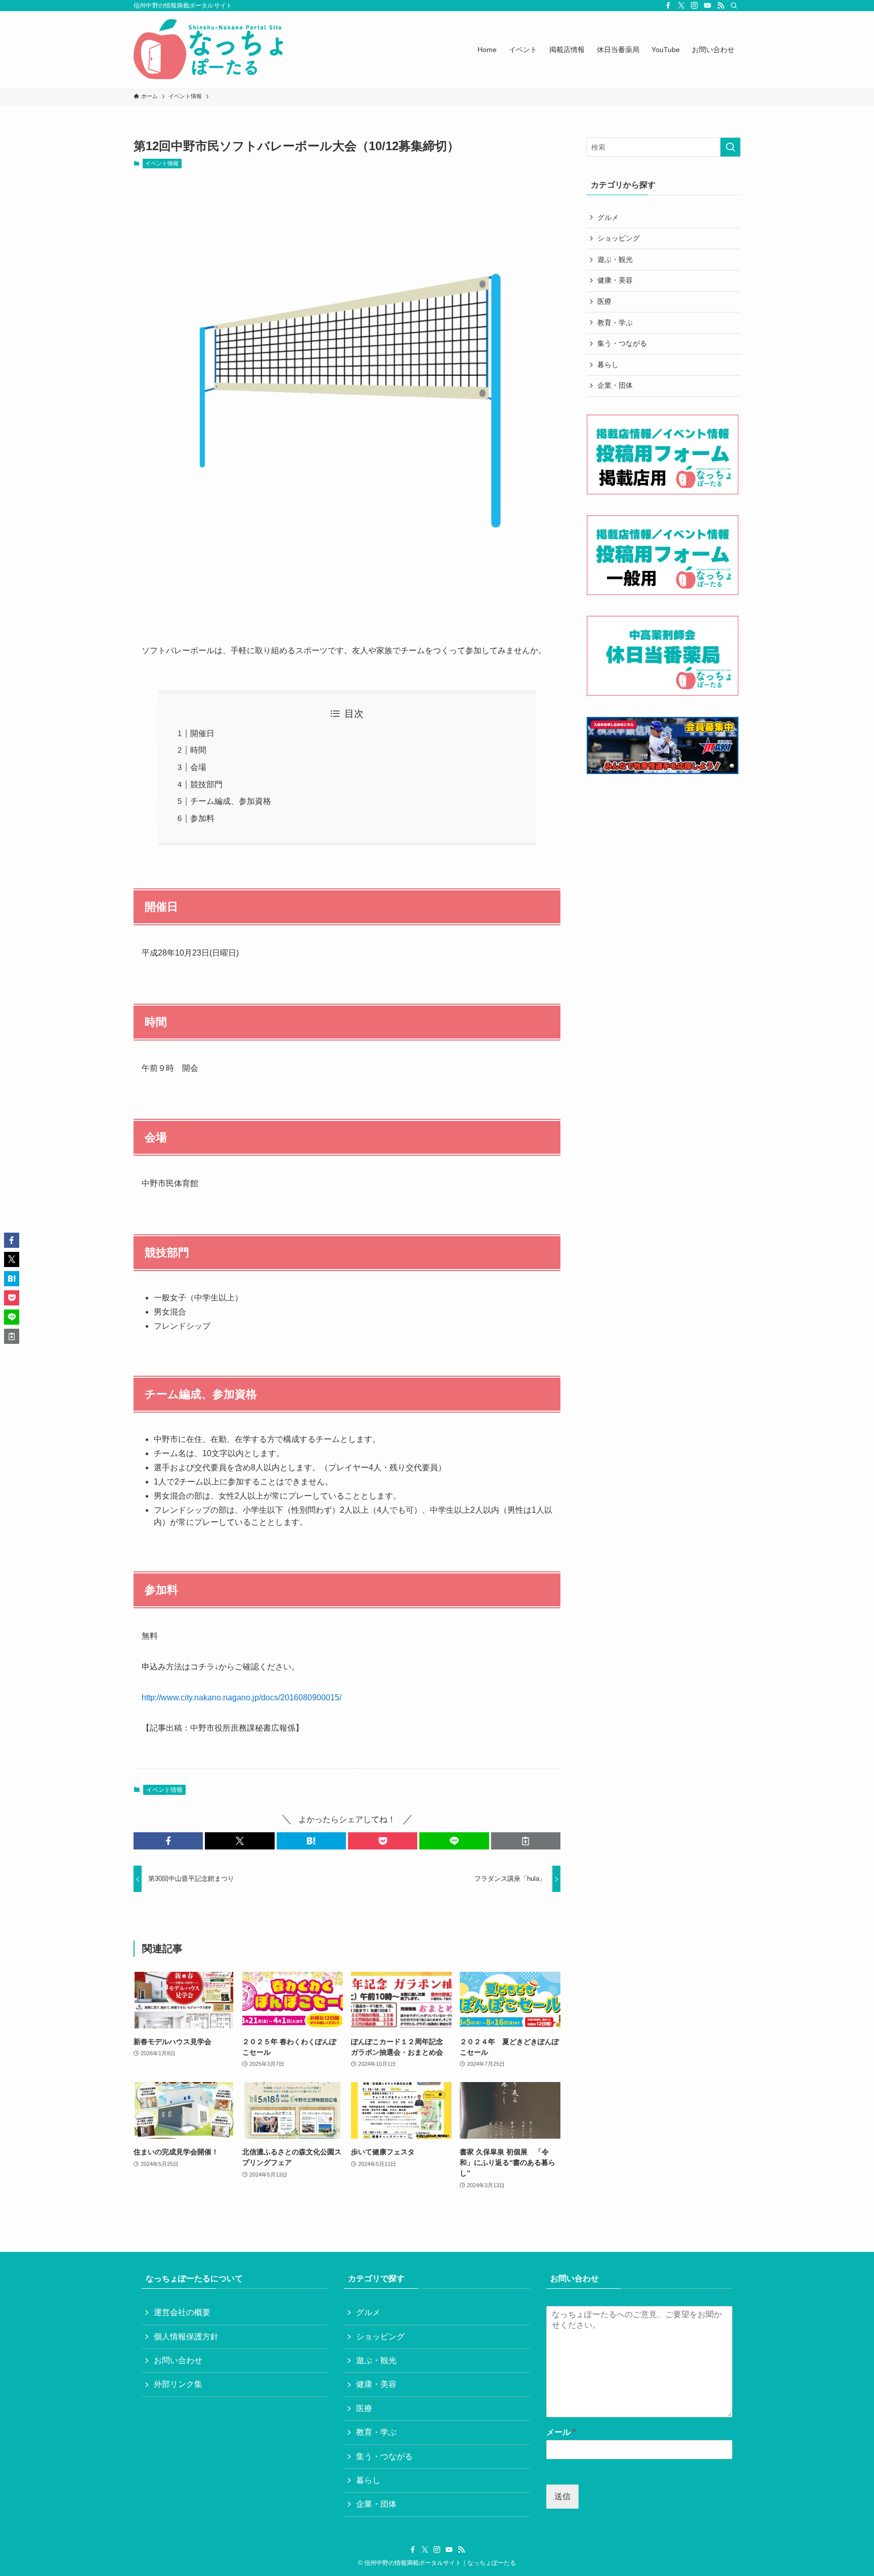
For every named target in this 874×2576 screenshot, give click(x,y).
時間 (198, 750)
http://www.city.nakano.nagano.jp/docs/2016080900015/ (242, 1698)
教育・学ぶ (615, 323)
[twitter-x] (681, 6)
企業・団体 (615, 385)
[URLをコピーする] (526, 1841)
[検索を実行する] (730, 147)
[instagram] (694, 6)
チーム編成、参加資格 (231, 801)
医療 (604, 301)
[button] (168, 1841)
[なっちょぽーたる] (210, 50)
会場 (198, 767)
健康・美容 (615, 280)
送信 (562, 2496)
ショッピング (619, 238)
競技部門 (206, 784)
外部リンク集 (178, 2384)
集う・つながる (622, 343)
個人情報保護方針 (186, 2337)
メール (561, 2432)
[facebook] (668, 6)
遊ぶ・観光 (615, 259)
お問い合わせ (178, 2360)
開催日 (202, 733)
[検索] (734, 6)
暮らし (608, 365)
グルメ (608, 217)
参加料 (202, 818)
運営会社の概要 (182, 2312)
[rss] (721, 6)
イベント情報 (162, 163)
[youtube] (708, 6)
